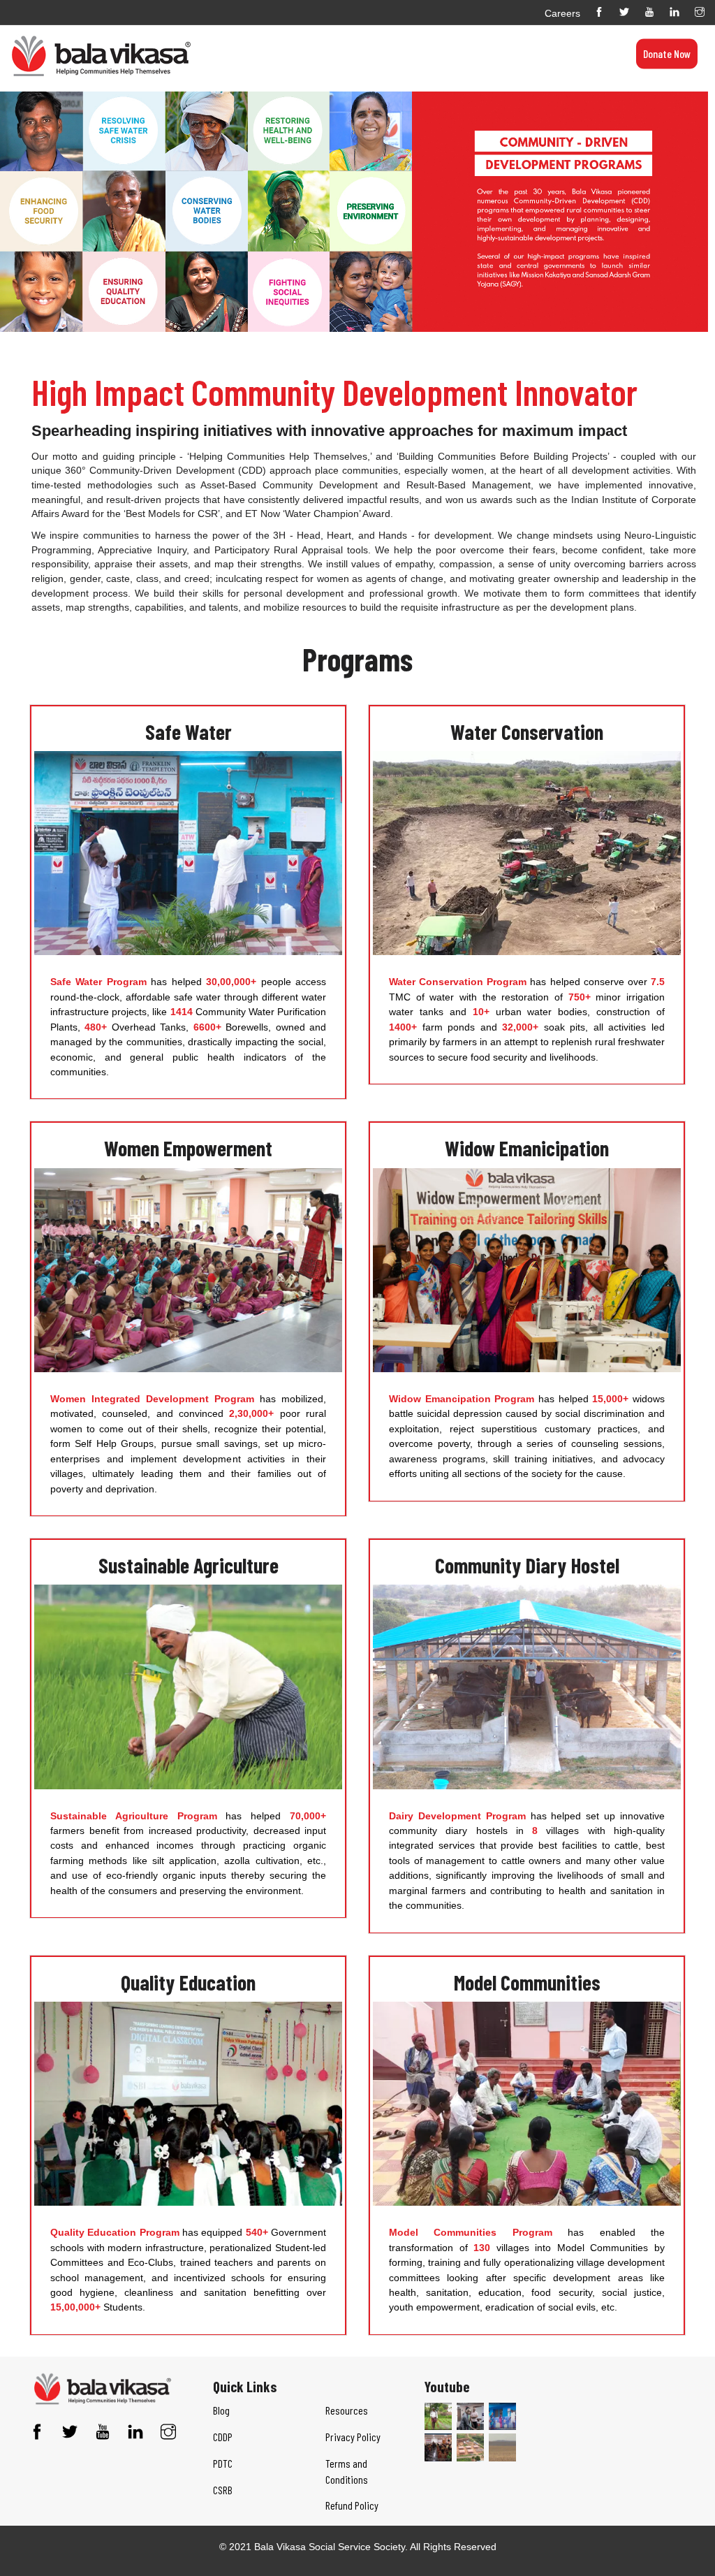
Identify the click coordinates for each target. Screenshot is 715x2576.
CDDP (223, 2437)
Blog (272, 32)
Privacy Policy (353, 2437)
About (249, 32)
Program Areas (317, 32)
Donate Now (667, 53)
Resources (439, 32)
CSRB (223, 2490)
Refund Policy (352, 2505)
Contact (510, 32)
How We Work (383, 32)
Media (477, 32)
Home (222, 32)
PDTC (223, 2463)
